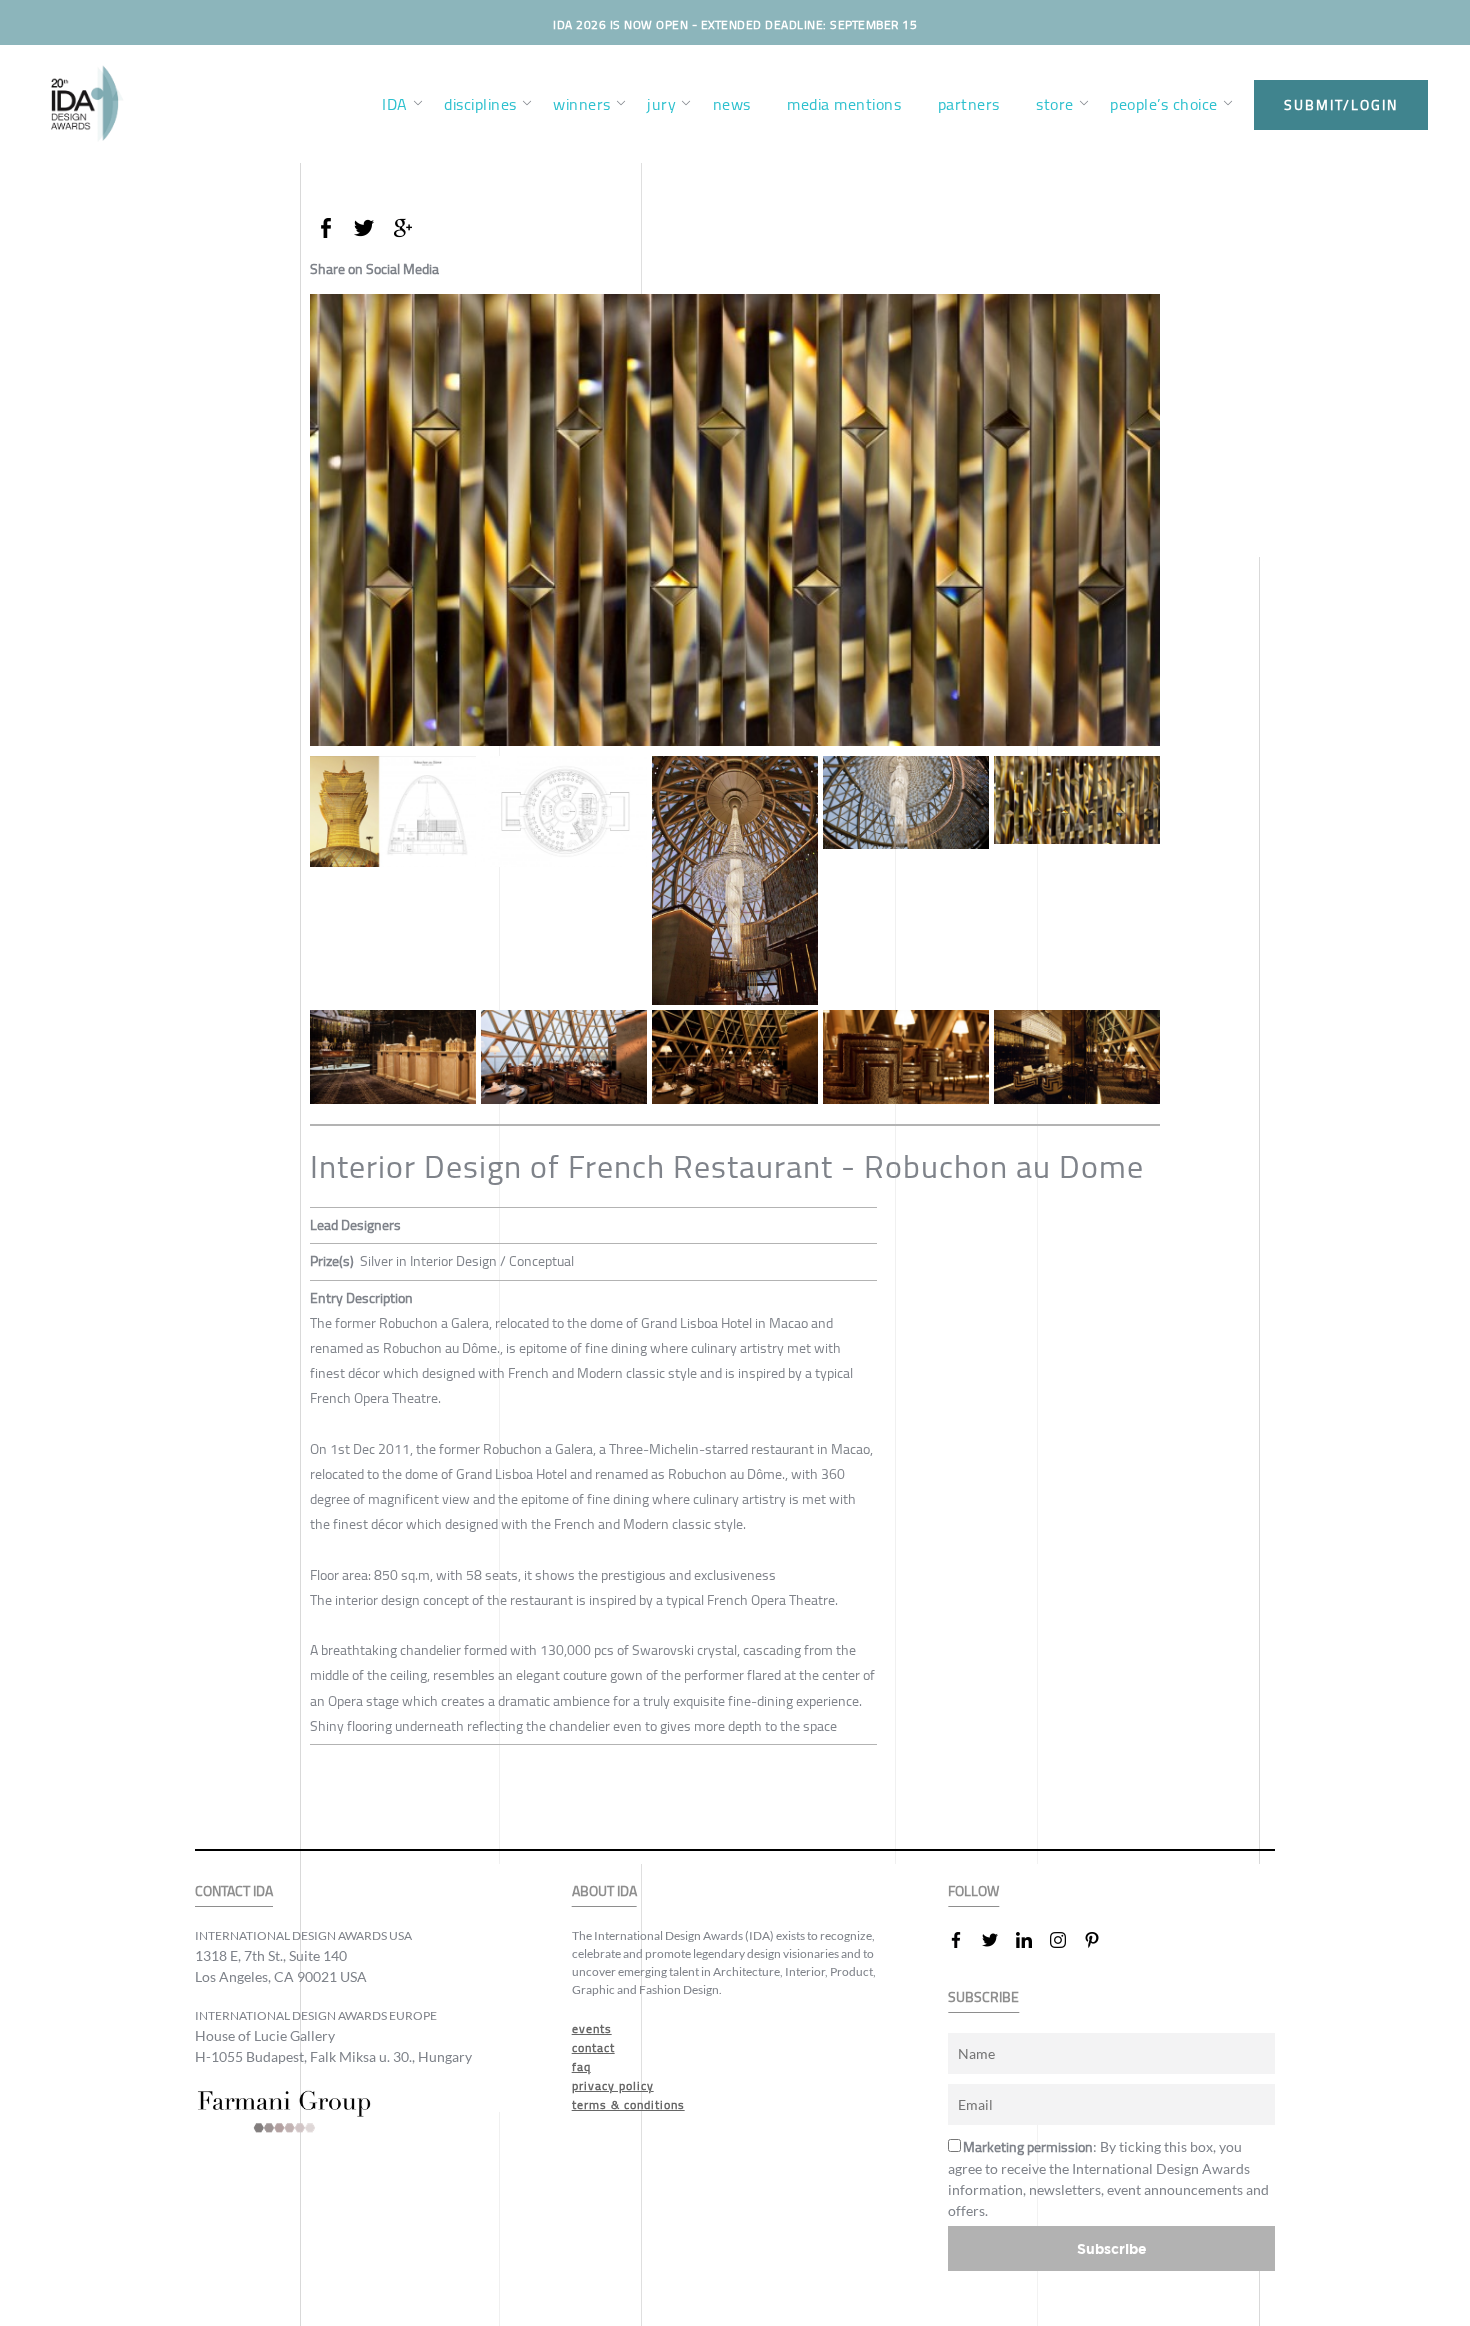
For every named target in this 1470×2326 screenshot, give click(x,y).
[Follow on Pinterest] (1100, 1940)
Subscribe (1112, 2248)
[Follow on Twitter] (998, 1940)
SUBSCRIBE (983, 1997)
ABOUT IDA (604, 1891)
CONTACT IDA (234, 1891)
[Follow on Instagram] (1066, 1940)
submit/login (1341, 105)
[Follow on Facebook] (964, 1940)
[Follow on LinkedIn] (1032, 1940)
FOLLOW (973, 1891)
